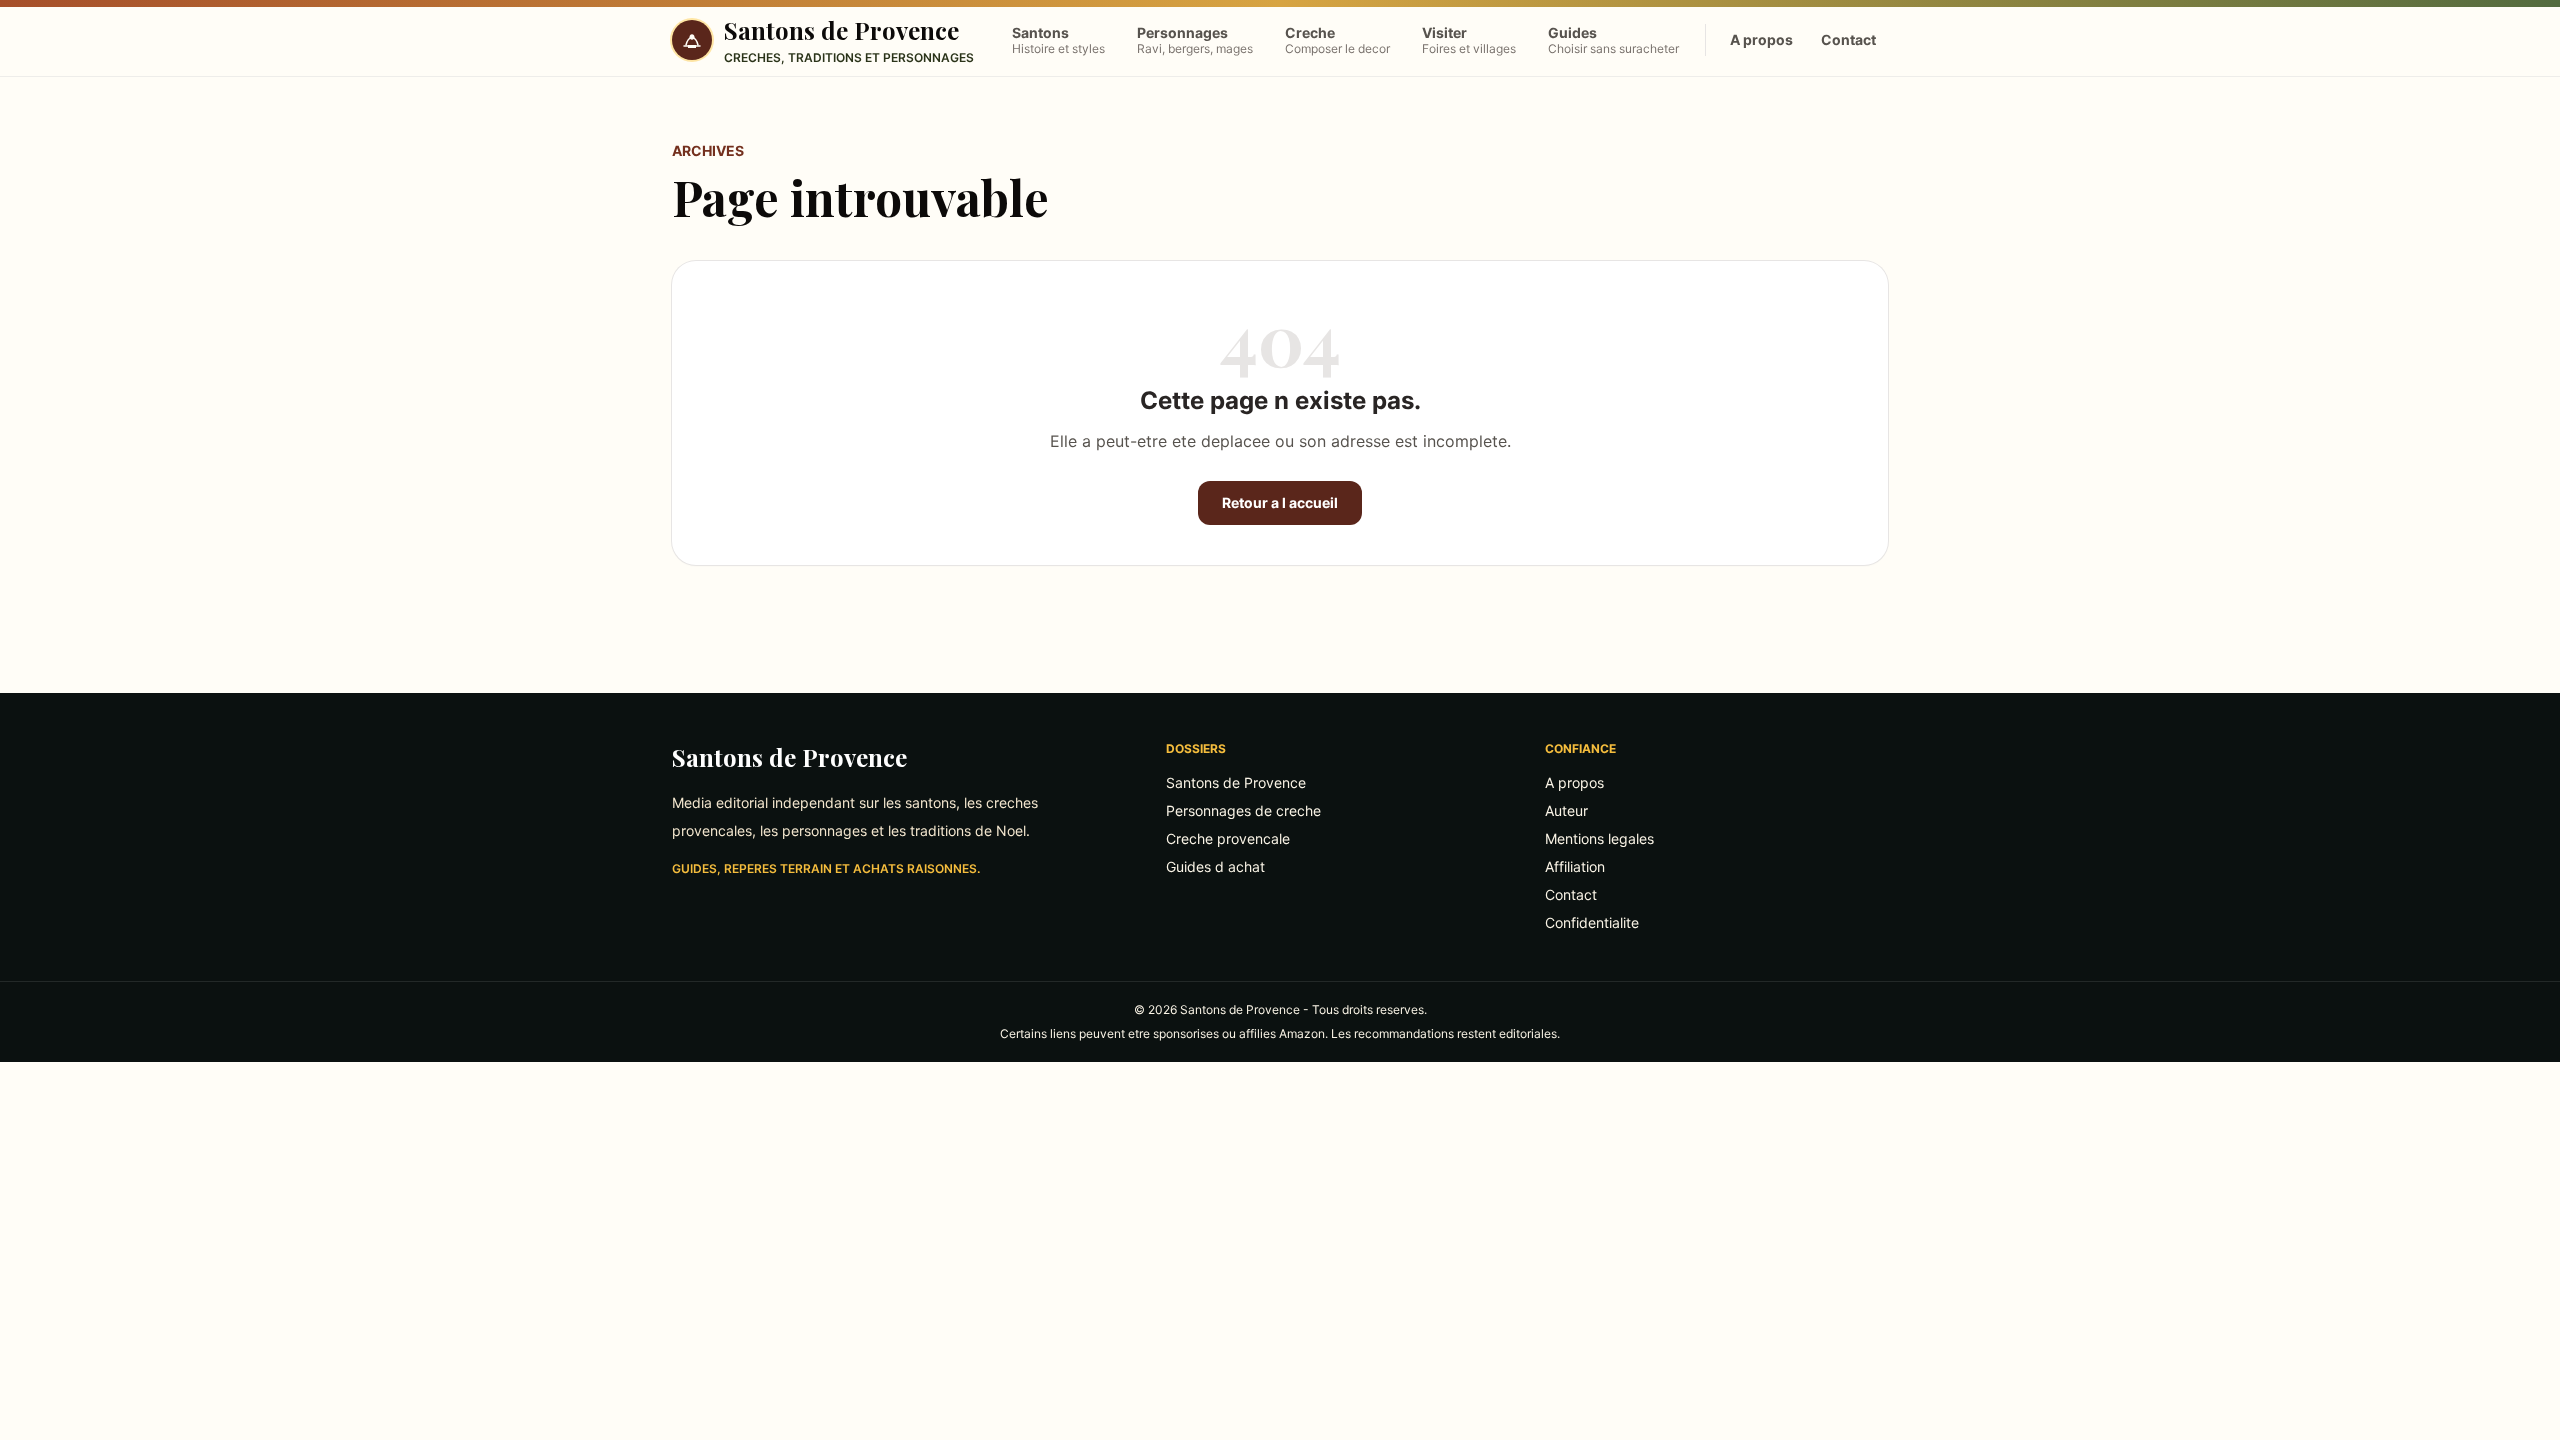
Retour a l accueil (1280, 502)
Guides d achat (1215, 866)
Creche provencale (1228, 838)
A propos (1761, 39)
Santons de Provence (789, 757)
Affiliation (1575, 866)
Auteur (1566, 810)
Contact (1848, 39)
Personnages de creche (1243, 810)
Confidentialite (1592, 922)
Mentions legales (1599, 838)
